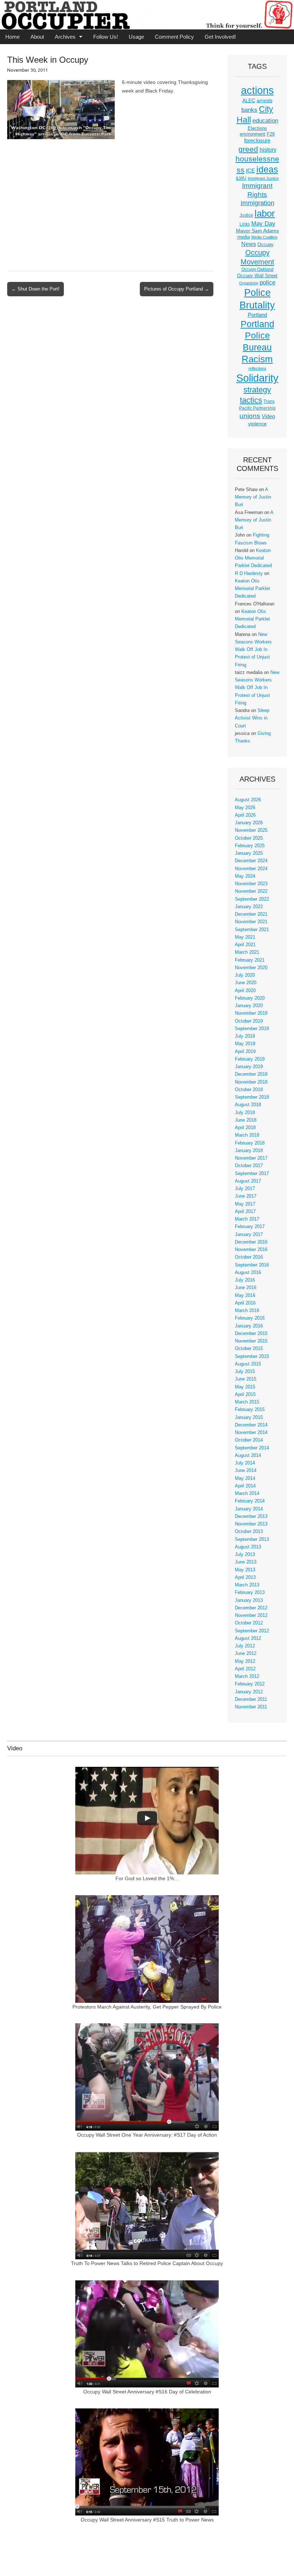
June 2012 (246, 1653)
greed (248, 149)
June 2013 (246, 1562)
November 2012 (251, 1615)
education (265, 121)
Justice (246, 215)
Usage (136, 37)
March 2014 (247, 1494)
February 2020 (250, 998)
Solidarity (257, 378)
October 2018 (249, 1090)
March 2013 (247, 1585)
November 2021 (251, 922)
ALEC (249, 100)
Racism (257, 359)
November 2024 (251, 869)
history (268, 150)
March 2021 (247, 952)
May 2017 (245, 1204)
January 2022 (249, 907)
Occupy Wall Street (257, 276)
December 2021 (251, 914)
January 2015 (249, 1417)
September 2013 (252, 1539)
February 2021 (250, 960)
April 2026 (245, 815)
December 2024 (251, 861)
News (249, 244)
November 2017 (251, 1158)
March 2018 (247, 1135)
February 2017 (250, 1227)
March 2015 (247, 1402)
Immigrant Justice (263, 178)
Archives (65, 37)
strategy (257, 390)
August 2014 (248, 1456)
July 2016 (245, 1280)
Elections (257, 128)
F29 (271, 134)
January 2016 (249, 1326)
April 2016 (245, 1303)
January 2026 (249, 823)
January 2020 (249, 1006)
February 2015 (250, 1410)
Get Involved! (220, 37)
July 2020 (245, 975)
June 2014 (246, 1471)
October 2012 (249, 1623)
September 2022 (252, 899)
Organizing (249, 283)
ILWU (241, 178)
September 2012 (252, 1631)
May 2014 (245, 1478)
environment (253, 134)
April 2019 (245, 1052)
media (244, 237)
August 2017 (248, 1181)
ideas (267, 169)
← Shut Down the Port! (35, 289)
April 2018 (245, 1128)
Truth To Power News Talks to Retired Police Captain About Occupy (147, 2263)
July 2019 (245, 1036)
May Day (263, 223)
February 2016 (250, 1318)
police (267, 282)
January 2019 (249, 1067)
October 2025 (249, 838)
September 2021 (252, 930)
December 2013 (251, 1516)
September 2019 (252, 1029)
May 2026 (245, 808)
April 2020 (245, 991)
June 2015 (246, 1379)
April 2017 (245, 1212)
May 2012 (245, 1661)
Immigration (257, 203)
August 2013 (248, 1547)
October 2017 (249, 1166)
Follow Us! (106, 37)
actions (257, 90)
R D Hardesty (249, 574)
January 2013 (249, 1600)
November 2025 (251, 830)
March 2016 (247, 1311)
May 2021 (245, 937)
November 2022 (251, 891)
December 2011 (251, 1699)
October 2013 (249, 1532)
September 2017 (252, 1174)
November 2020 (251, 968)
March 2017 (247, 1219)
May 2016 (245, 1296)
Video (268, 416)
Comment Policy (174, 37)
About (37, 37)
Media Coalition (264, 237)
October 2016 (249, 1257)
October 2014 (249, 1440)
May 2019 (245, 1044)
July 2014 (245, 1463)
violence (257, 424)
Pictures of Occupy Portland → (177, 289)
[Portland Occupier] (147, 15)
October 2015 (249, 1349)
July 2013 (245, 1554)
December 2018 (251, 1074)
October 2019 (249, 1021)
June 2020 (246, 983)
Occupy (265, 245)
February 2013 (250, 1593)
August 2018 (248, 1105)
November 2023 (251, 884)
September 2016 (252, 1265)
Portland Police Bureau (257, 336)
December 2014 (251, 1425)
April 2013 (245, 1577)
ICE (250, 171)
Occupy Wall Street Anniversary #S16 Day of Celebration (147, 2392)
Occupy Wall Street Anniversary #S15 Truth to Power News (147, 2520)
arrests (265, 100)
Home (13, 37)
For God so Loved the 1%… (147, 1878)
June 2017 (246, 1196)
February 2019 (250, 1059)
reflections (257, 368)
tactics (251, 400)
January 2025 (249, 853)
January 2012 (249, 1692)
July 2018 (245, 1113)
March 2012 (247, 1676)
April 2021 (245, 945)
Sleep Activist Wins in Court (252, 718)
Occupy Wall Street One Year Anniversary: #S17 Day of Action (147, 2135)
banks (249, 110)
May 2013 (245, 1570)
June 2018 (246, 1120)
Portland (257, 315)
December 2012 (251, 1608)
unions (250, 416)
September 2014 (252, 1448)
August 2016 (248, 1273)
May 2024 (245, 876)
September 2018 (252, 1097)
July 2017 (245, 1189)
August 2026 (248, 800)
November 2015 (251, 1341)
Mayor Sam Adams (257, 231)
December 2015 (251, 1334)
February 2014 (250, 1501)
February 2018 (250, 1143)
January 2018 (249, 1151)
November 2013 (251, 1524)
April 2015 (245, 1395)
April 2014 (245, 1486)
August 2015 (248, 1364)
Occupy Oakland (257, 269)
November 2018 (251, 1082)
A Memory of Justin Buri (253, 497)
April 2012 (245, 1669)
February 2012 (250, 1684)
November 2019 (251, 1013)
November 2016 (251, 1250)
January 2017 (249, 1235)
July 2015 (245, 1372)
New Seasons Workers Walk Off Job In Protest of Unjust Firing (253, 650)
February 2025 (250, 846)
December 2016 (251, 1242)
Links (245, 224)
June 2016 (246, 1288)
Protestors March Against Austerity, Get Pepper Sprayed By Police (147, 2007)
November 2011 (251, 1707)
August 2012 (248, 1638)
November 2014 (251, 1433)
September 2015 (252, 1357)
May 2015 (245, 1387)
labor (265, 213)
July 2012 (245, 1646)
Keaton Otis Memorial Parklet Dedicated (253, 558)
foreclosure (257, 141)
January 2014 (249, 1509)
